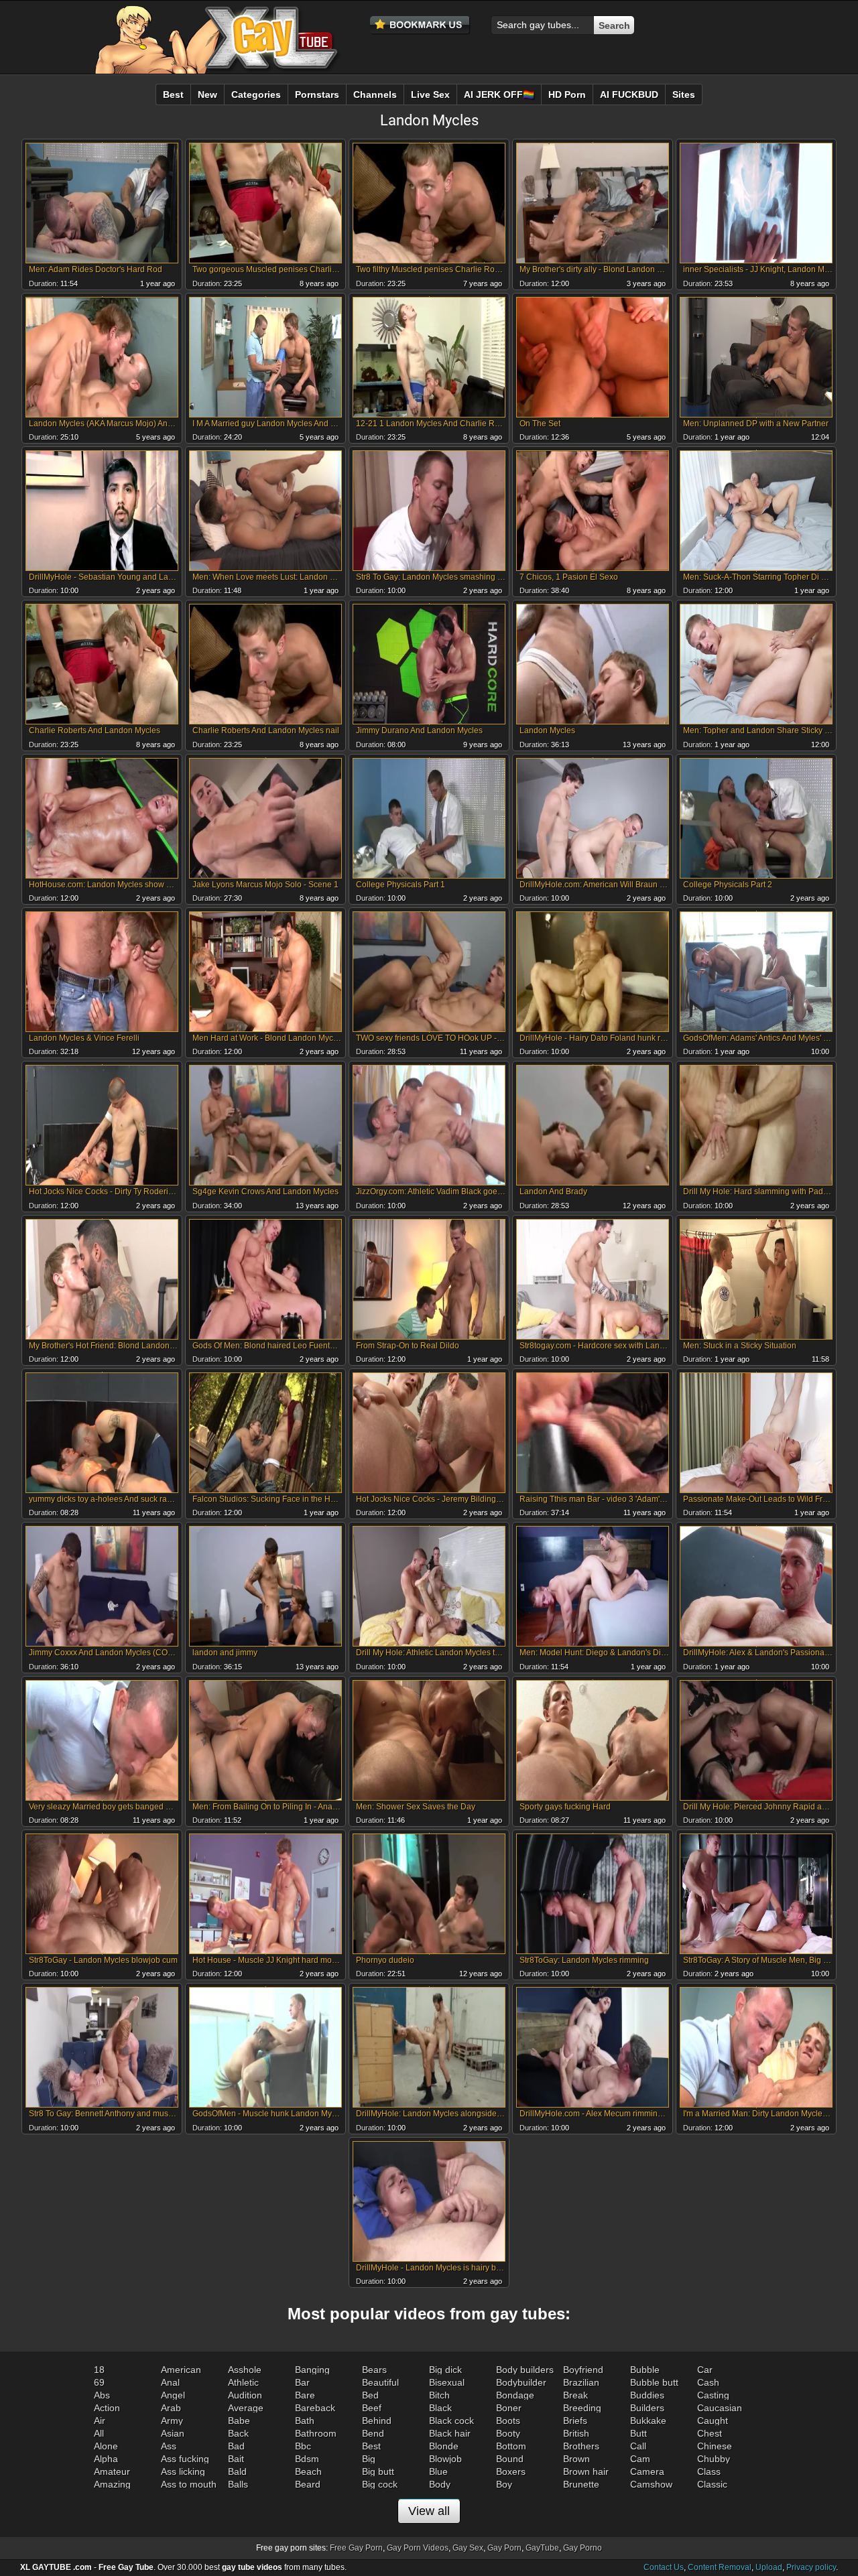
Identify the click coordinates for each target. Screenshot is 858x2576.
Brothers (581, 2446)
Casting (713, 2395)
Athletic (243, 2382)
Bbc (303, 2446)
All (99, 2433)
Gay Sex (468, 2548)
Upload (769, 2567)
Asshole (245, 2370)
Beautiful (380, 2382)
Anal (170, 2382)
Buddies (647, 2395)
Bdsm (307, 2459)
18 (99, 2370)
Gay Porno (583, 2548)
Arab (171, 2408)
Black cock (451, 2421)
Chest (710, 2433)
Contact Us (664, 2567)
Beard (308, 2484)
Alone (106, 2446)
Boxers (511, 2471)
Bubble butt (654, 2382)
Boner (509, 2408)
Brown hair (586, 2471)
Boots (508, 2421)
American (181, 2370)
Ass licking (183, 2471)
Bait (236, 2459)
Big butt (378, 2471)
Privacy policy (811, 2567)
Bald (237, 2471)
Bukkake (648, 2421)
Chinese (715, 2446)
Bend (373, 2433)
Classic (712, 2484)
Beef (372, 2408)
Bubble (645, 2370)
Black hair (450, 2433)
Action (107, 2408)
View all (429, 2511)
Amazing (112, 2484)
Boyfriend (583, 2370)
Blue (438, 2471)
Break (575, 2395)
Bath (305, 2421)
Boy (504, 2484)
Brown (576, 2459)
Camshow (651, 2484)
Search (614, 25)
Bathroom (316, 2433)
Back (238, 2433)
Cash (708, 2382)
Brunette (581, 2484)
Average (246, 2408)
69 (99, 2382)
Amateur (112, 2471)
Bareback (315, 2408)
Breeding (582, 2408)
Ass (169, 2446)
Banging (312, 2370)
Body (440, 2484)
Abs (102, 2395)
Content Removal (720, 2567)
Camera (647, 2471)
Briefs (575, 2421)
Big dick (445, 2370)
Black (440, 2408)
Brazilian (581, 2382)
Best (371, 2446)
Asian (173, 2433)
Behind (377, 2421)
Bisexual (447, 2382)
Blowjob (445, 2459)
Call (638, 2446)
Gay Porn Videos (418, 2548)
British (576, 2433)
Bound (510, 2459)
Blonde (444, 2446)
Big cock (380, 2484)
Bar (302, 2382)
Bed (370, 2395)
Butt (638, 2433)
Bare (305, 2395)
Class (709, 2471)
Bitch (439, 2395)
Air (100, 2421)
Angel (173, 2395)
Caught (713, 2421)
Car (705, 2370)
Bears (374, 2370)
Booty (508, 2433)
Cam (640, 2459)
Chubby (714, 2459)
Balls (238, 2484)
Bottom (511, 2446)
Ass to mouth (189, 2484)
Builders (647, 2408)
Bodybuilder (521, 2382)
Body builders (525, 2370)
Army (172, 2421)
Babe (239, 2421)
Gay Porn (504, 2548)
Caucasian (720, 2408)
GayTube (542, 2548)
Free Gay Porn (356, 2548)
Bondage (515, 2395)
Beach (308, 2471)
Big (369, 2459)
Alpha (106, 2459)
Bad (236, 2446)
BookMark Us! (420, 25)
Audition (245, 2395)
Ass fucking (185, 2459)
